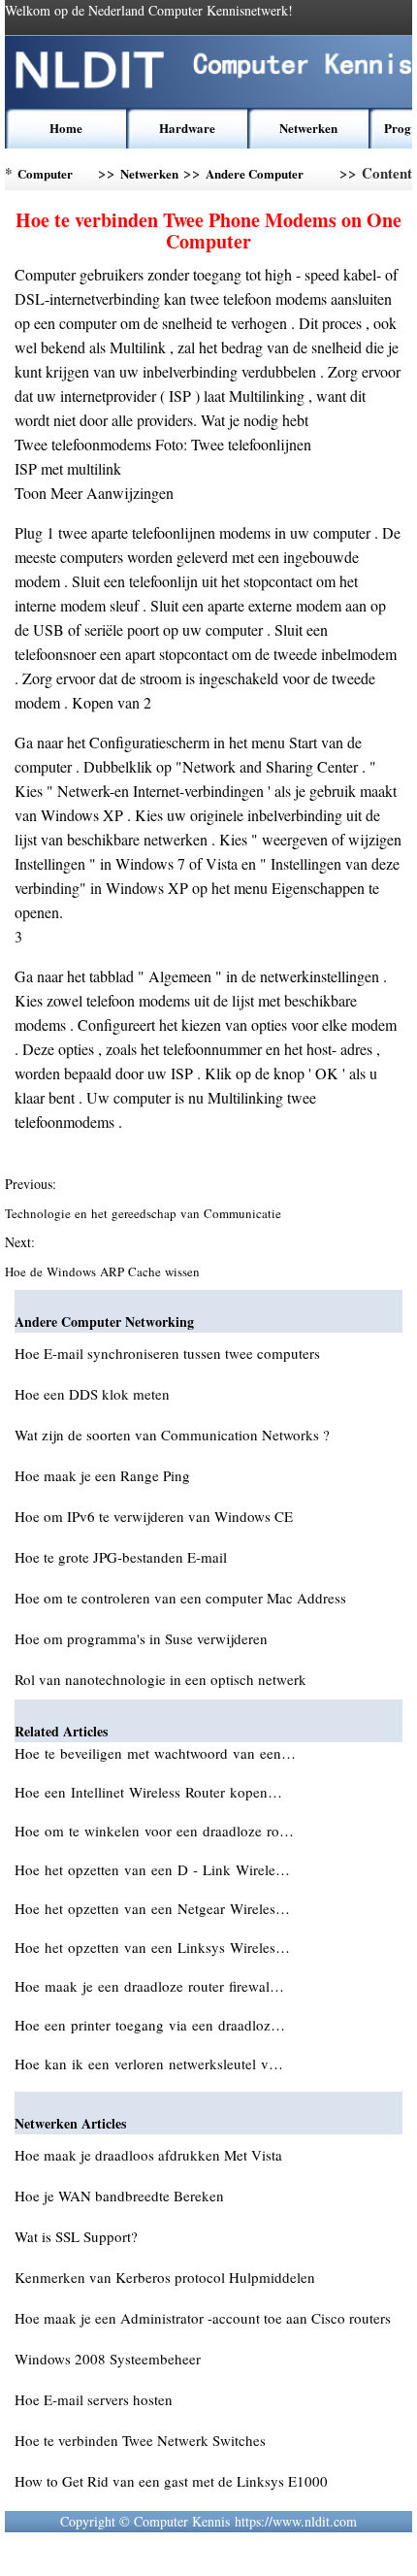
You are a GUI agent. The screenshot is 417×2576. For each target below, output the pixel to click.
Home (66, 128)
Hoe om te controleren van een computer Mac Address (180, 1598)
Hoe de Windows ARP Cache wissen (104, 1271)
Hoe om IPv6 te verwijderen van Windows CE (154, 1516)
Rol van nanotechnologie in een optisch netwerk (160, 1679)
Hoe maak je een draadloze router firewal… (149, 1986)
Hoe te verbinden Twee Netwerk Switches (140, 2440)
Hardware (187, 128)
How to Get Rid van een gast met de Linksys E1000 (171, 2481)
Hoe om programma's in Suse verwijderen (141, 1638)
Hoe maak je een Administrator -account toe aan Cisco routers (203, 2318)
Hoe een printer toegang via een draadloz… (150, 2025)
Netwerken (308, 128)
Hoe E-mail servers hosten (94, 2399)
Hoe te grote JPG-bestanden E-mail (121, 1557)
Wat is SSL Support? (76, 2236)
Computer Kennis (45, 177)
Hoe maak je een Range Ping (102, 1475)
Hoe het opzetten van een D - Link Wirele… (152, 1869)
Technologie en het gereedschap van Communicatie (145, 1213)
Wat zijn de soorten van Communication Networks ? (172, 1435)
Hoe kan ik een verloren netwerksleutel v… (149, 2064)
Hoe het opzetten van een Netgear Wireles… (152, 1908)
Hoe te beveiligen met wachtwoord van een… (155, 1753)
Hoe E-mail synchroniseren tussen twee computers (167, 1353)
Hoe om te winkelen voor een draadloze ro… (154, 1831)
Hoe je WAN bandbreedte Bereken (119, 2196)
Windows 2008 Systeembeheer (108, 2359)
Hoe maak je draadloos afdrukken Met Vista (148, 2155)
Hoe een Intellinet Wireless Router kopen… (148, 1792)
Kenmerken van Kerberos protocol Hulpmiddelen (165, 2277)
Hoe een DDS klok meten (92, 1394)
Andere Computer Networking (255, 177)
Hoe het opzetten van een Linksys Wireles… (152, 1947)
